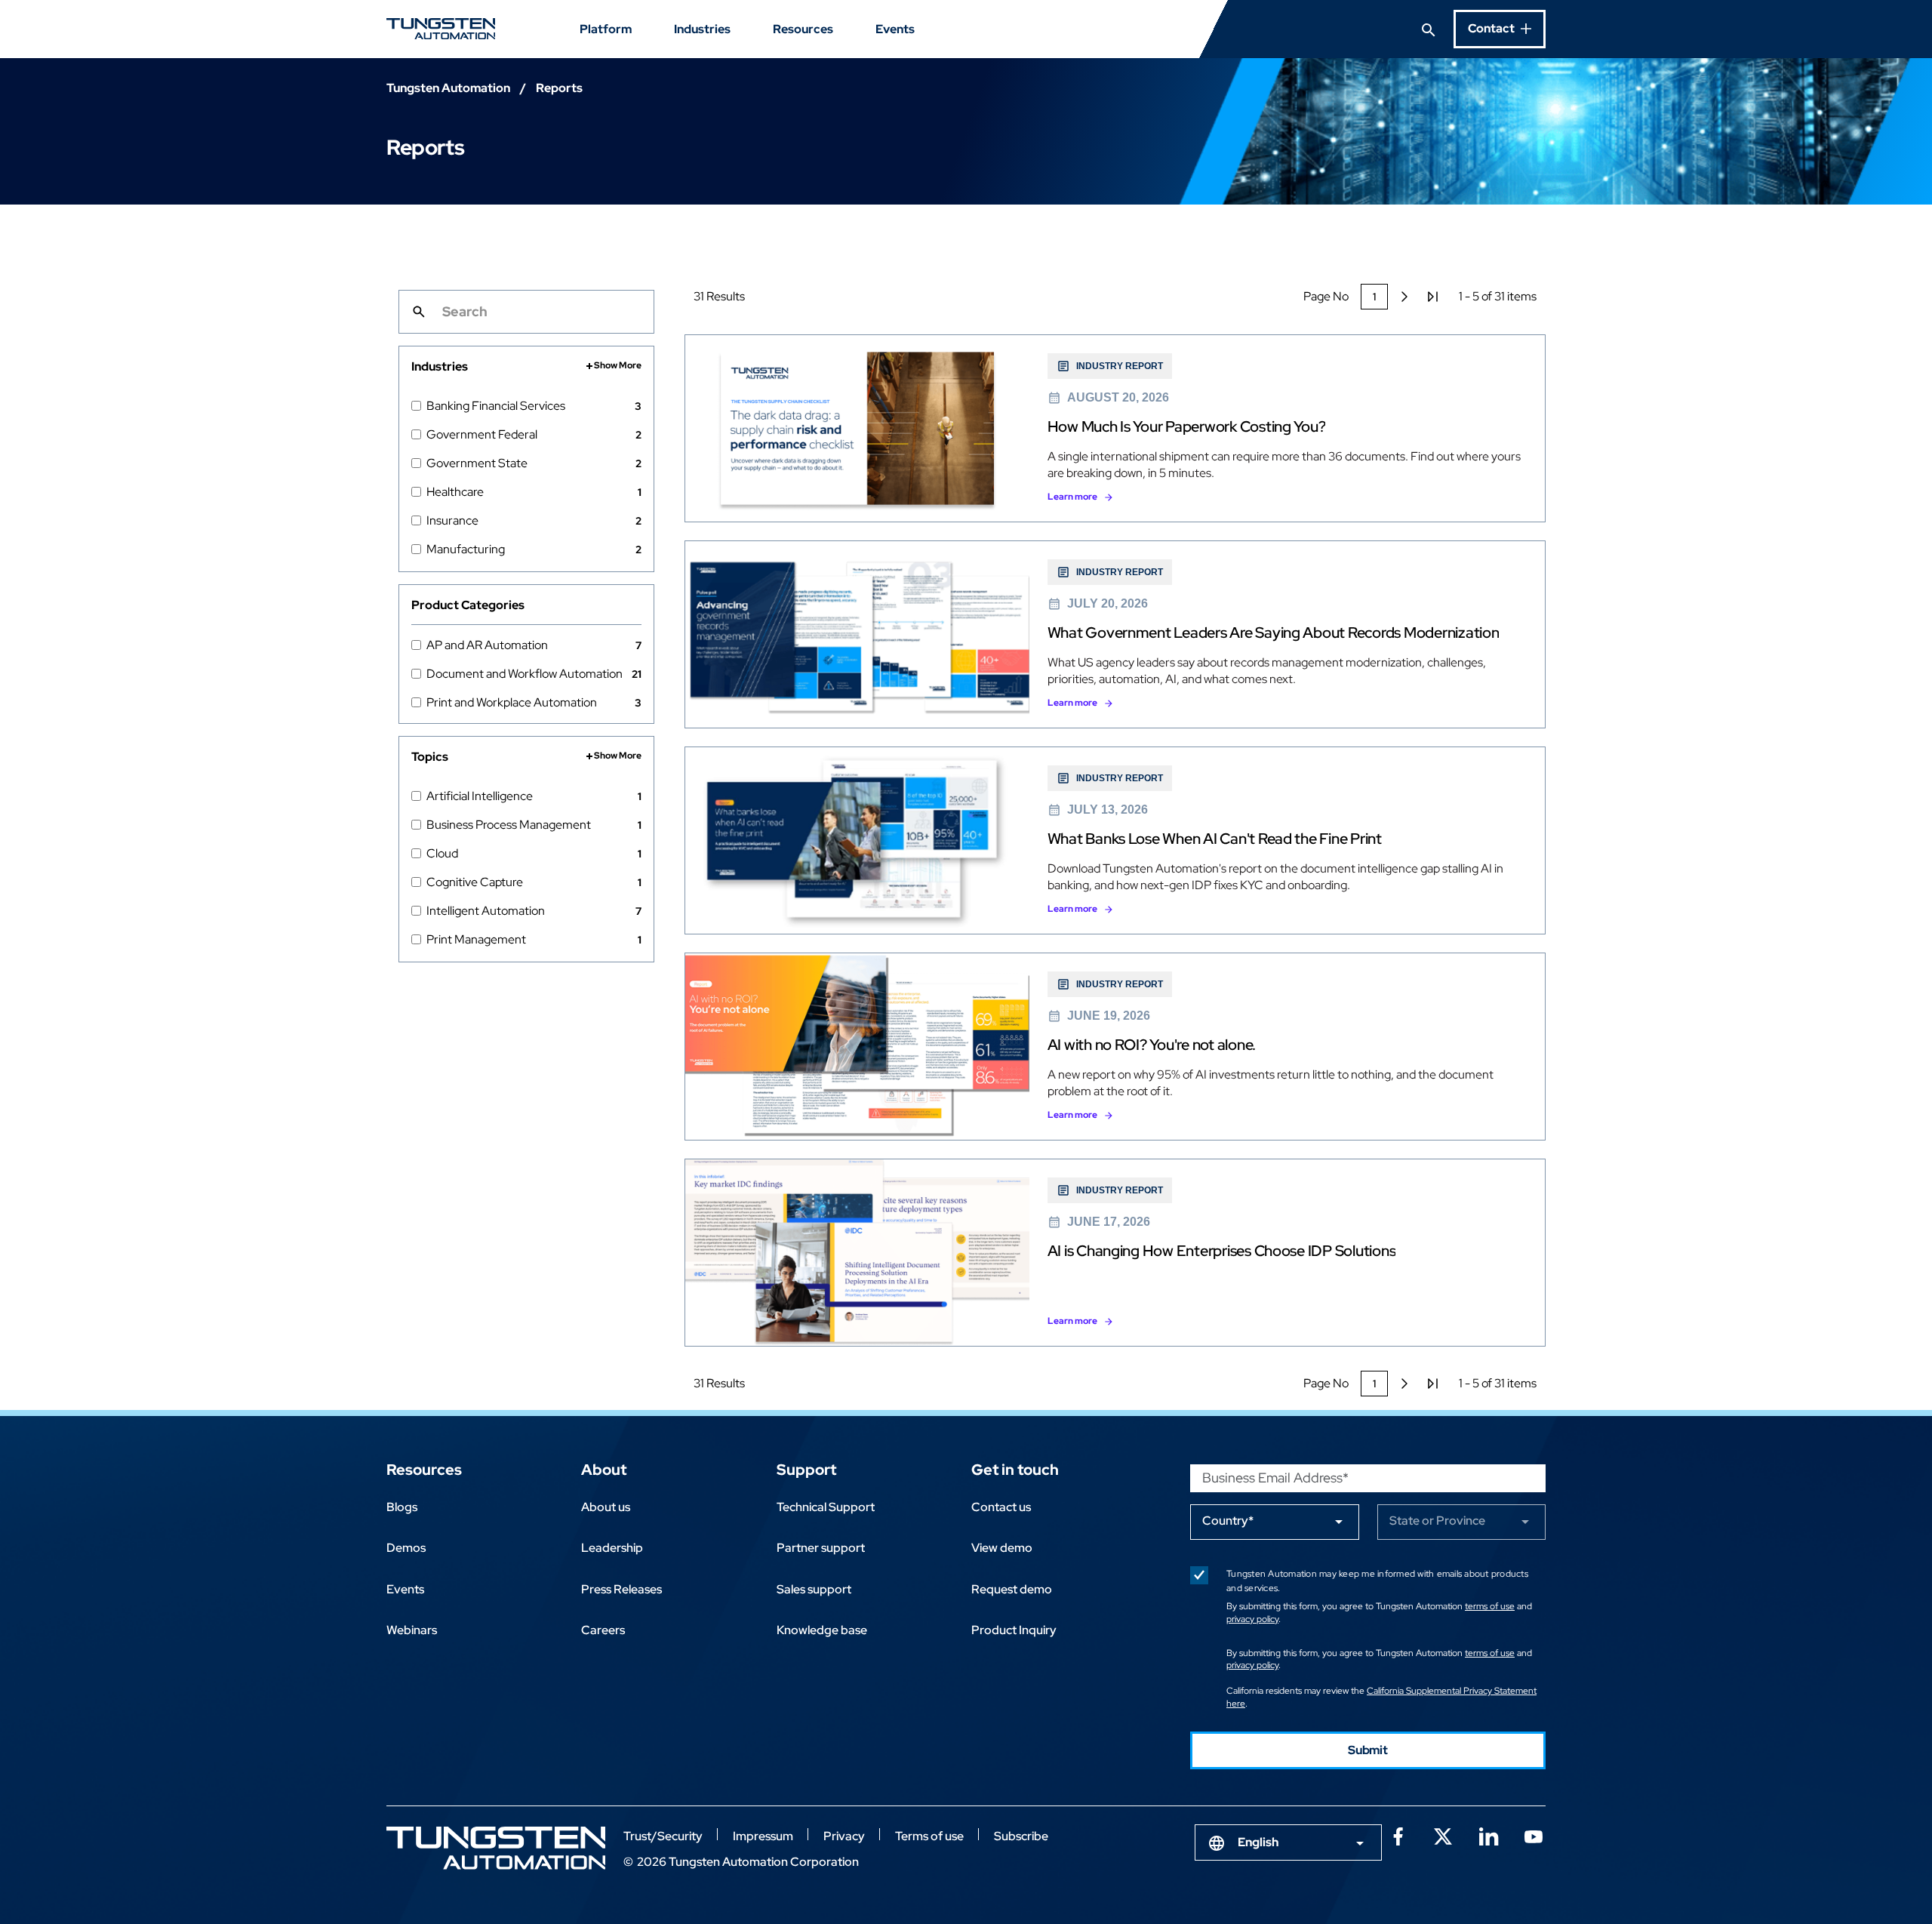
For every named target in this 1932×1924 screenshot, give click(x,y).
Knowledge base (822, 1630)
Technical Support (826, 1507)
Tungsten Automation (448, 88)
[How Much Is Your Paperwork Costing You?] (1115, 428)
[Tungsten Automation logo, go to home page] (496, 1848)
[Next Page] (1404, 297)
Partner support (821, 1548)
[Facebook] (1398, 1835)
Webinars (412, 1630)
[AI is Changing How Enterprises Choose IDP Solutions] (1115, 1253)
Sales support (814, 1589)
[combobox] (1288, 1842)
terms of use (1490, 1606)
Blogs (402, 1507)
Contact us (1001, 1507)
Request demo (1012, 1589)
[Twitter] (1443, 1835)
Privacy (844, 1836)
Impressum (763, 1836)
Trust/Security (663, 1836)
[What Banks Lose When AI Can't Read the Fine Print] (1115, 840)
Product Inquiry (1014, 1630)
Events (895, 29)
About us (606, 1507)
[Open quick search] (1429, 29)
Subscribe (1021, 1836)
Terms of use (929, 1836)
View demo (1002, 1548)
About (604, 1470)
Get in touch (1015, 1470)
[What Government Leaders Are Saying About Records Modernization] (1115, 634)
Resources (803, 29)
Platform (606, 29)
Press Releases (621, 1589)
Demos (406, 1548)
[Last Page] (1433, 297)
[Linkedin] (1488, 1835)
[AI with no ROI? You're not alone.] (1115, 1047)
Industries (702, 29)
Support (806, 1470)
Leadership (612, 1548)
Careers (603, 1630)
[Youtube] (1534, 1835)
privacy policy (1252, 1619)
